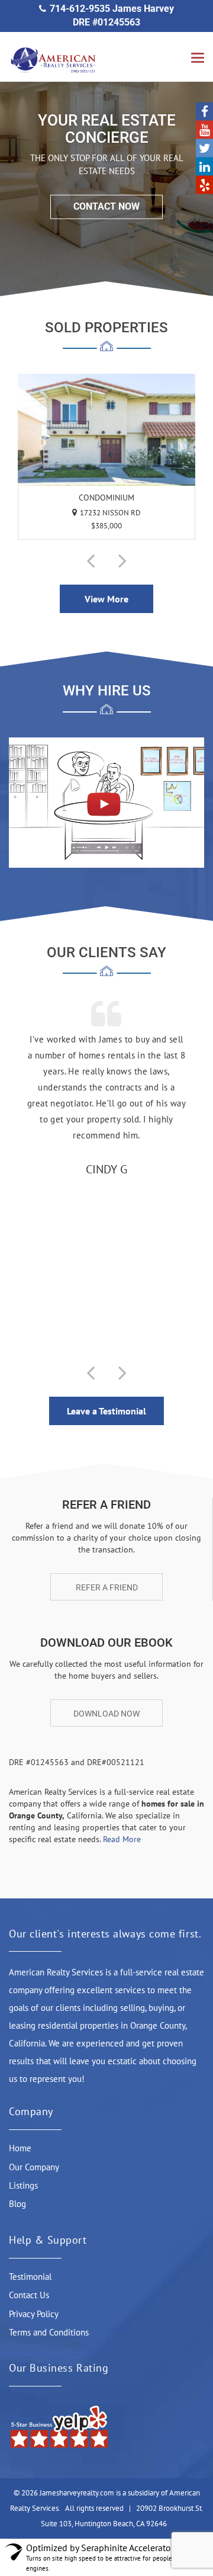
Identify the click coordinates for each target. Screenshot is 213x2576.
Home (20, 2148)
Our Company (34, 2167)
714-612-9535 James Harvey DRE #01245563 (112, 15)
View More (106, 599)
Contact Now (106, 206)
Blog (17, 2204)
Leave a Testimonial (106, 1411)
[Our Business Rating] (59, 2426)
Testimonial (30, 2277)
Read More (122, 1839)
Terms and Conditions (49, 2332)
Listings (23, 2185)
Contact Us (29, 2295)
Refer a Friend (107, 1587)
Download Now (106, 1714)
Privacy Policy (34, 2314)
